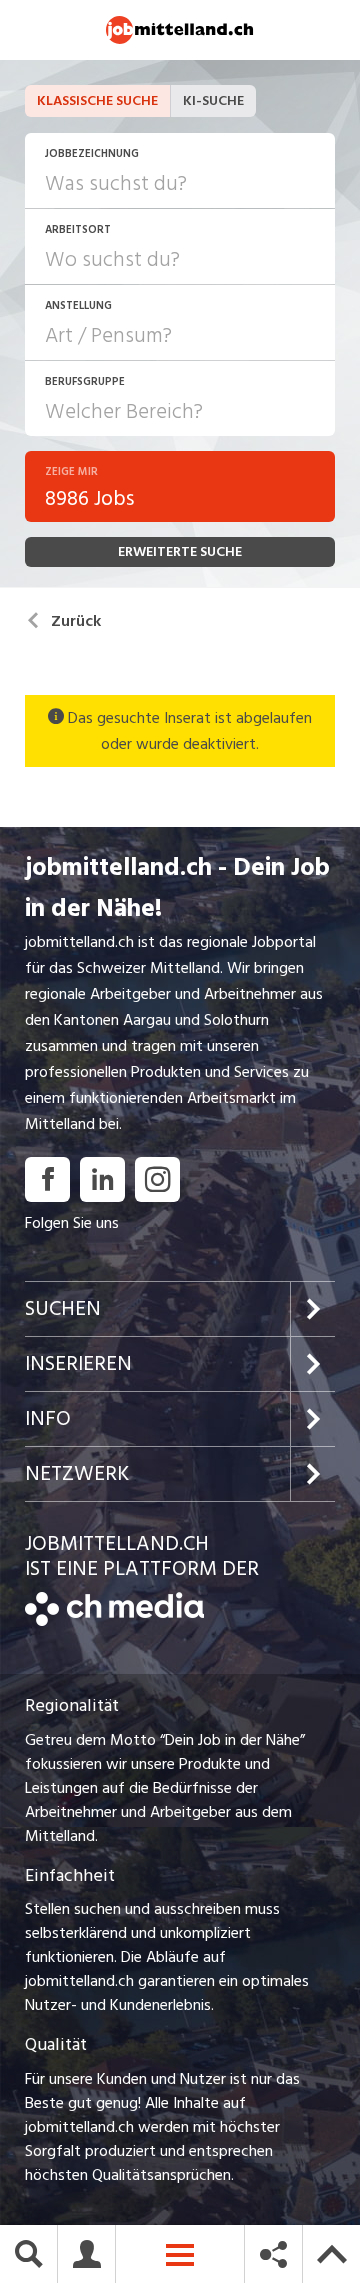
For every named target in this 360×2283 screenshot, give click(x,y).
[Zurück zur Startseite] (114, 1621)
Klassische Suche (97, 100)
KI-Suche (213, 100)
